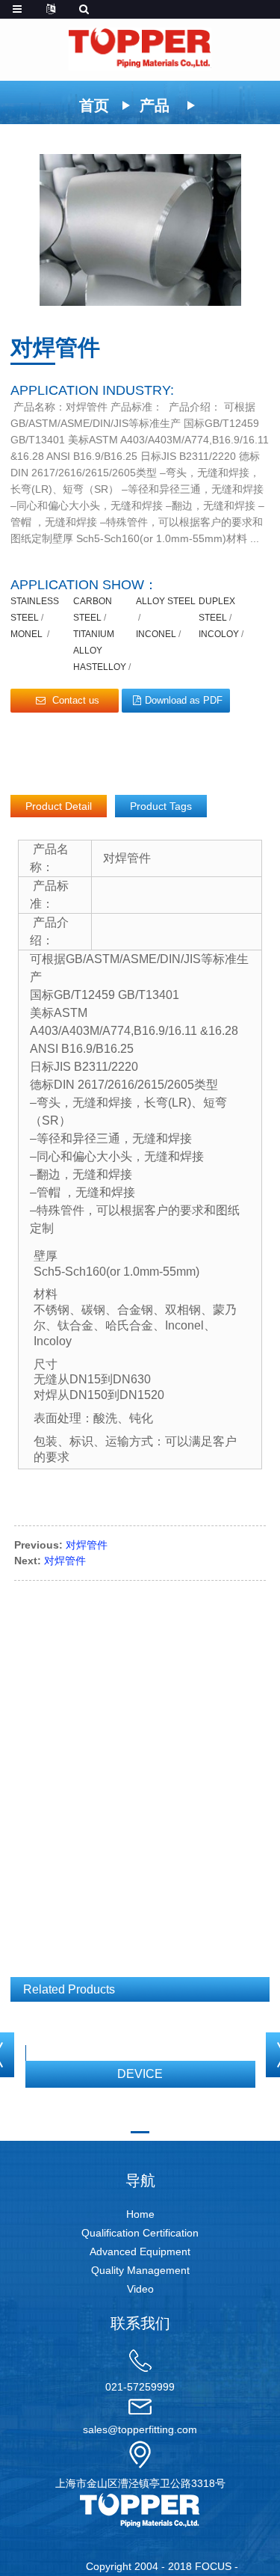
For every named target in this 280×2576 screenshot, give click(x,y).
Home (140, 2214)
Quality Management (140, 2270)
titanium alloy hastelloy (100, 651)
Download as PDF (184, 700)
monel (28, 634)
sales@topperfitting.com (140, 2429)
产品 (155, 105)
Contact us (76, 700)
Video (140, 2289)
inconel (156, 634)
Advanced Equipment (140, 2251)
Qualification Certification (140, 2233)
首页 (94, 105)
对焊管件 (87, 1545)
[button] (140, 2132)
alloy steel (166, 601)
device (140, 2074)
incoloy (219, 634)
